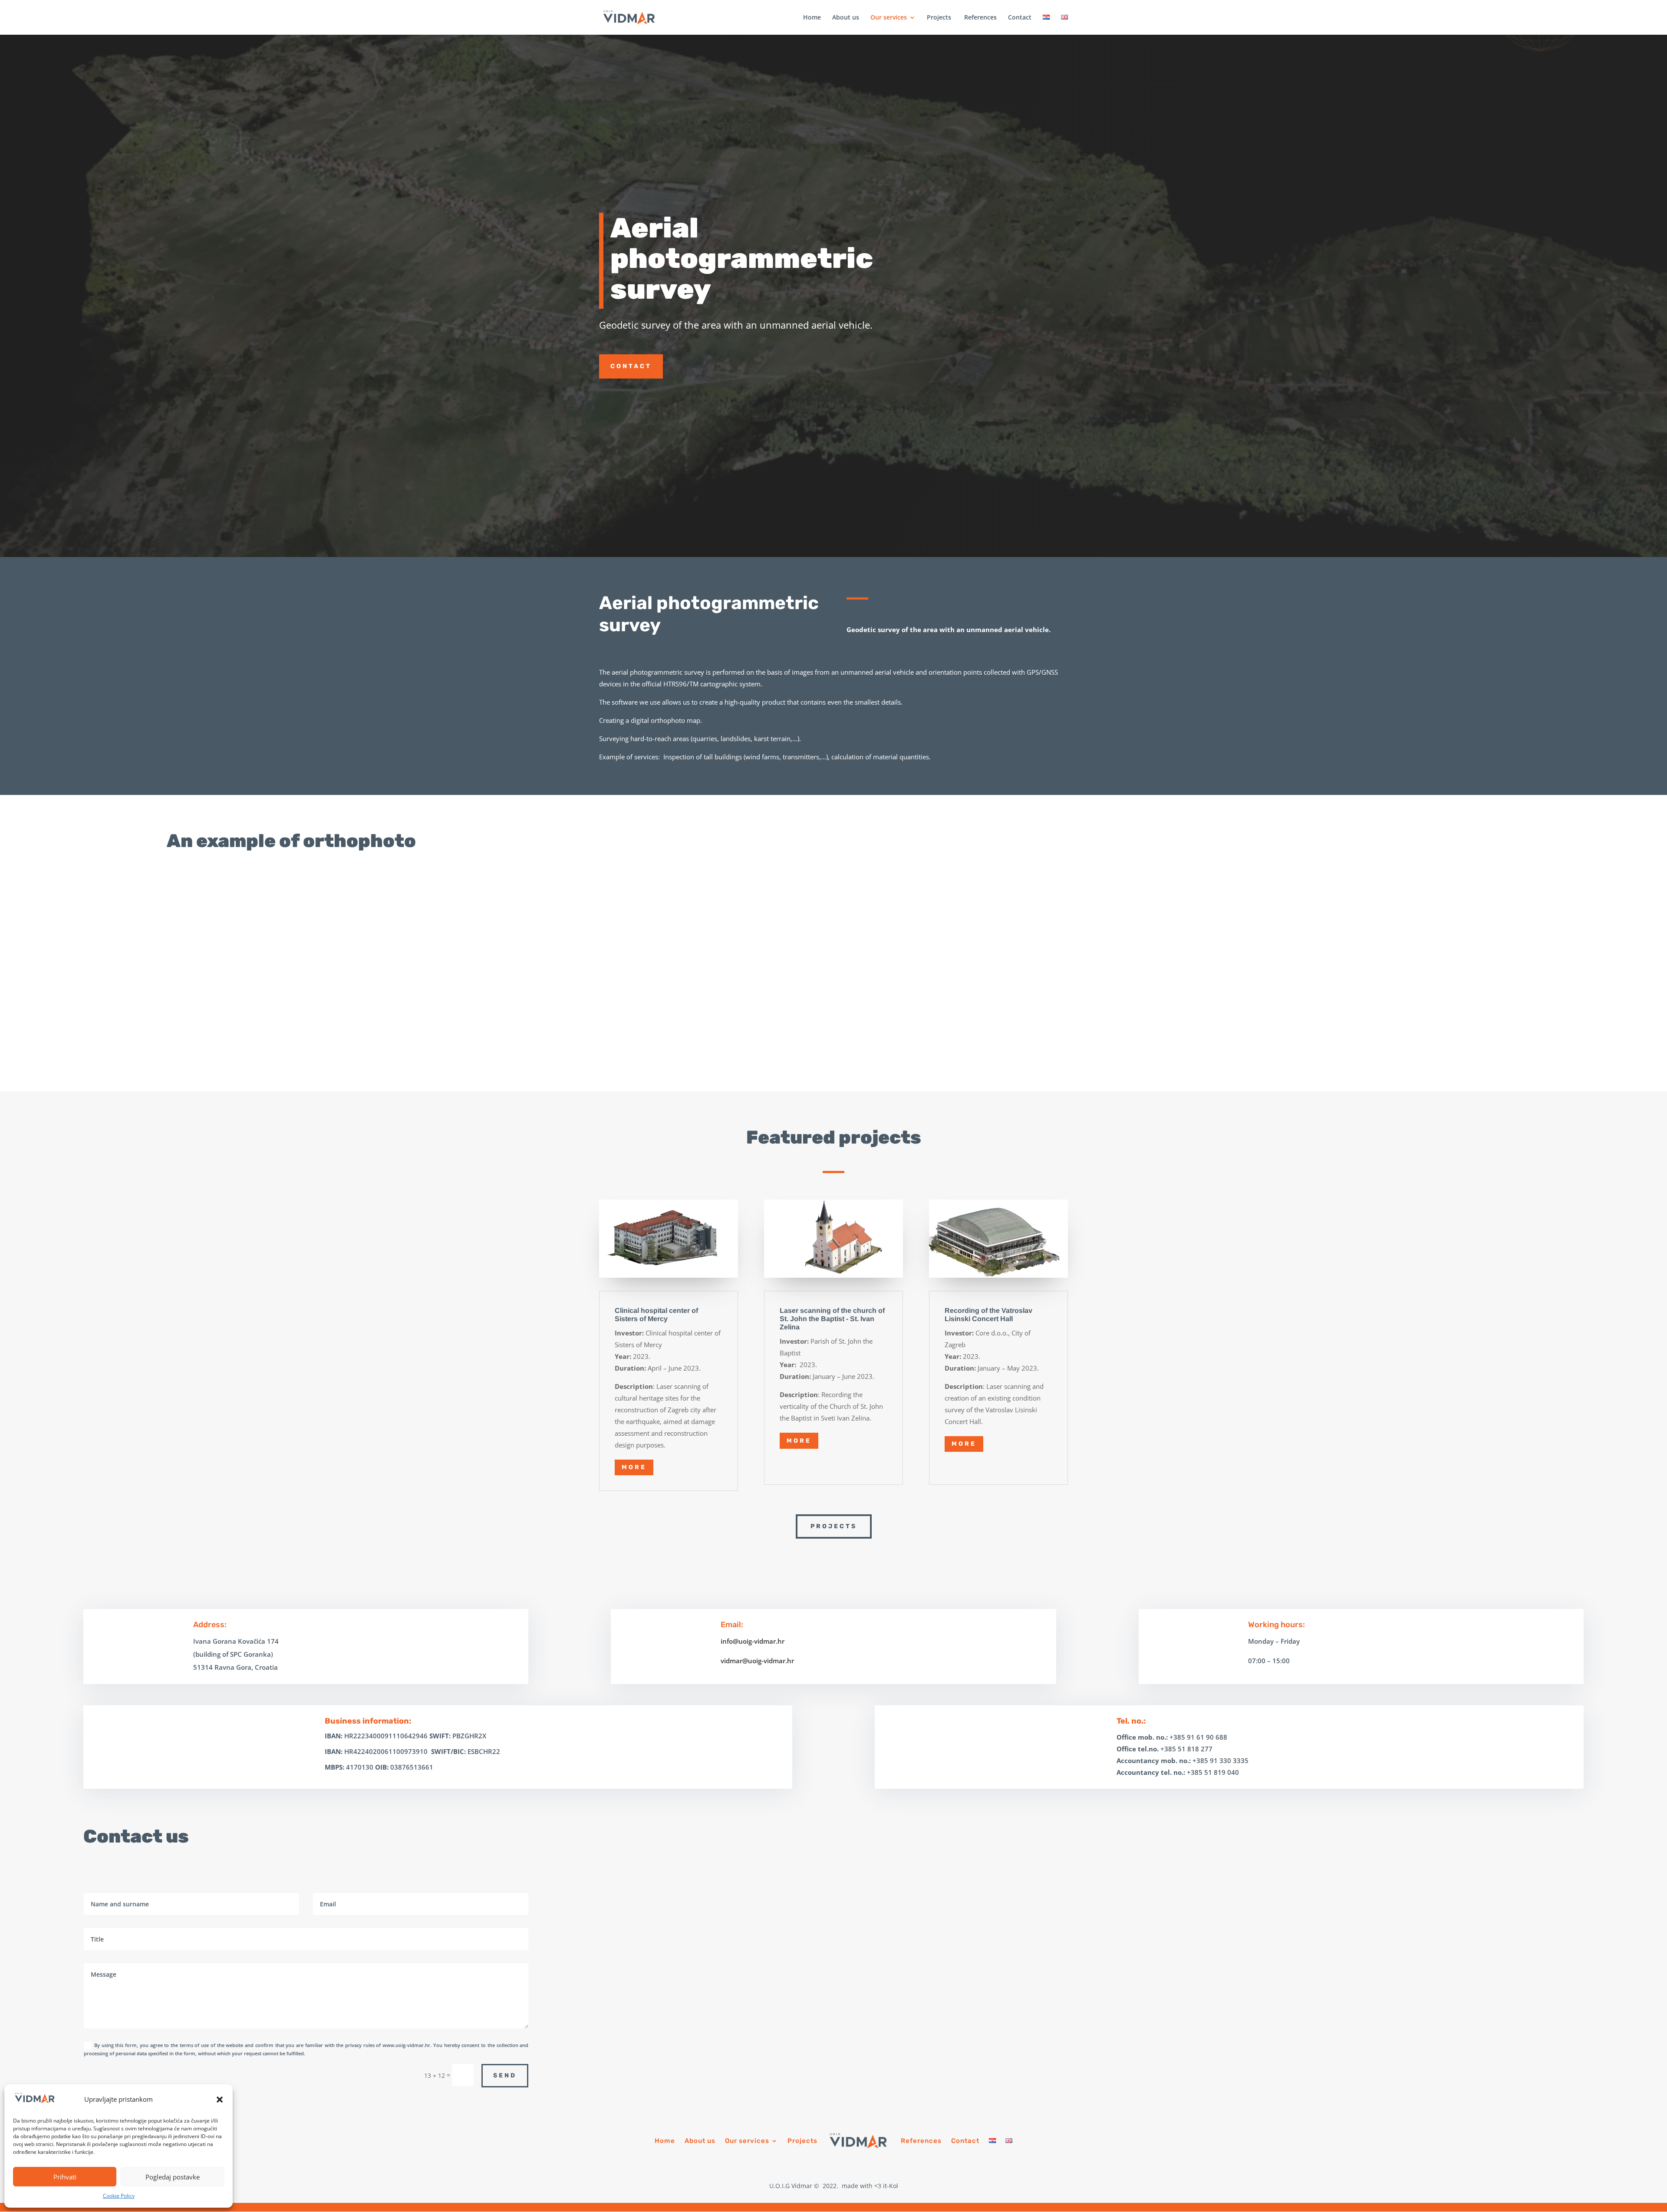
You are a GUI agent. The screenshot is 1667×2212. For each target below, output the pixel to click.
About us (846, 18)
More (634, 1467)
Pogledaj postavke (173, 2177)
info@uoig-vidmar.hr (753, 1641)
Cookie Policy (119, 2196)
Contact (1020, 18)
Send (505, 2075)
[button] (220, 2100)
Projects (939, 18)
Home (812, 18)
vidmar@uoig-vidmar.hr (757, 1661)
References (980, 18)
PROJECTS (834, 1526)
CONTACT (631, 366)
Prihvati (65, 2177)
